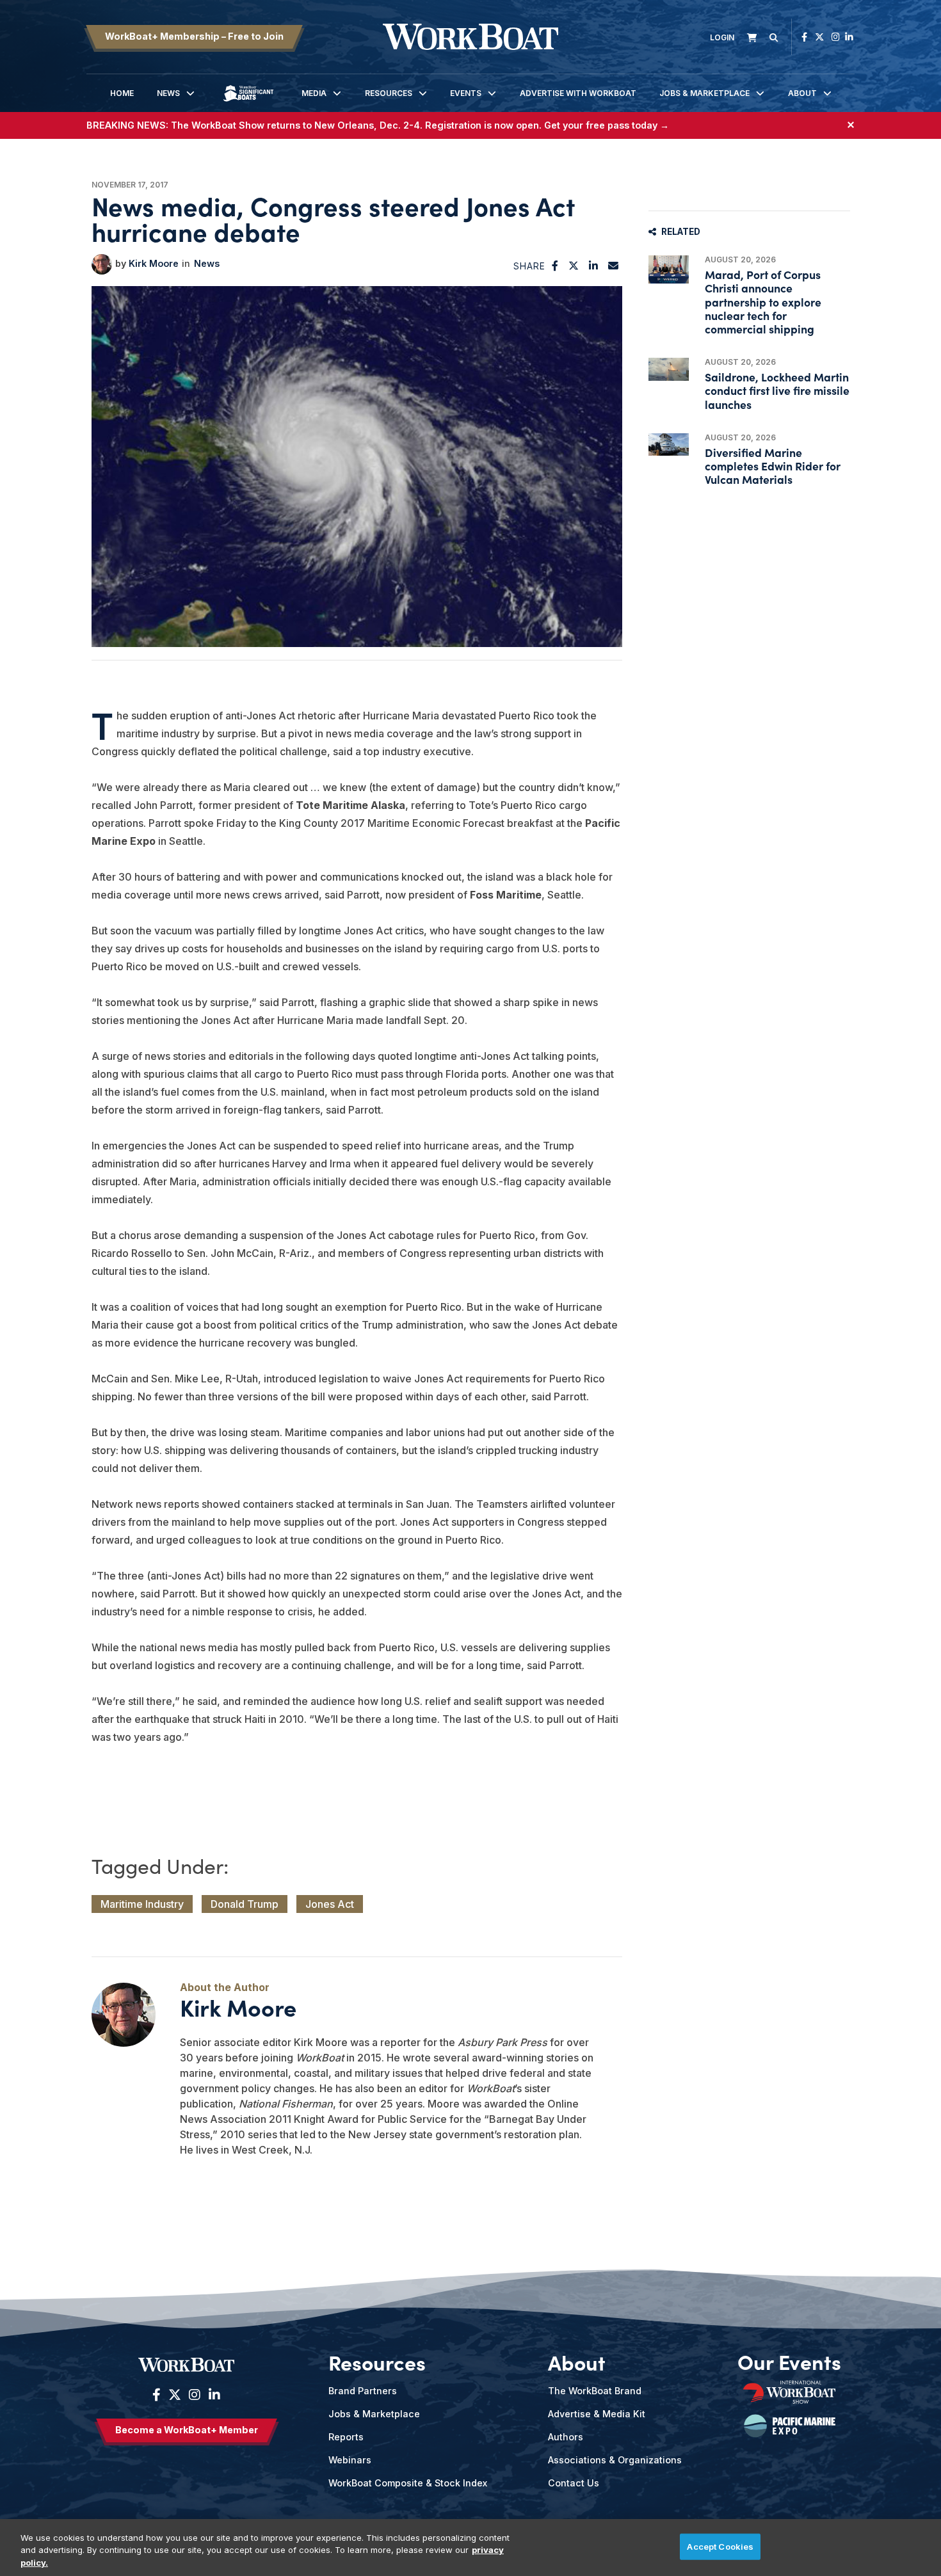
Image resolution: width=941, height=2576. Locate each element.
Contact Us (574, 2483)
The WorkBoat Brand (595, 2391)
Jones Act (330, 1904)
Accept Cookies (720, 2546)
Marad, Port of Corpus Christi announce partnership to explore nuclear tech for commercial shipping (763, 301)
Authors (566, 2437)
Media (314, 93)
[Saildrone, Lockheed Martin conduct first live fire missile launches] (669, 369)
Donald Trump (245, 1904)
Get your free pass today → (607, 125)
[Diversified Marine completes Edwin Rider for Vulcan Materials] (669, 444)
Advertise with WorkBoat (578, 93)
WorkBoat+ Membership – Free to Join (194, 36)
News (168, 93)
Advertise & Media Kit (597, 2414)
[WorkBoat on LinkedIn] (849, 37)
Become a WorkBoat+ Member (187, 2430)
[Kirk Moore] (102, 264)
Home (122, 93)
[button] (555, 266)
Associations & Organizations (615, 2460)
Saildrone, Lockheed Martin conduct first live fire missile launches (777, 390)
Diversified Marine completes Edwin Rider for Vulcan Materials (773, 466)
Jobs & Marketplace (704, 93)
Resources (389, 93)
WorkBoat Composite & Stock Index (408, 2483)
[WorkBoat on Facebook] (804, 37)
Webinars (350, 2460)
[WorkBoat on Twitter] (819, 37)
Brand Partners (363, 2391)
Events (466, 93)
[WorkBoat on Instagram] (836, 37)
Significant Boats (248, 103)
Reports (346, 2437)
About (802, 93)
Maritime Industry (142, 1904)
